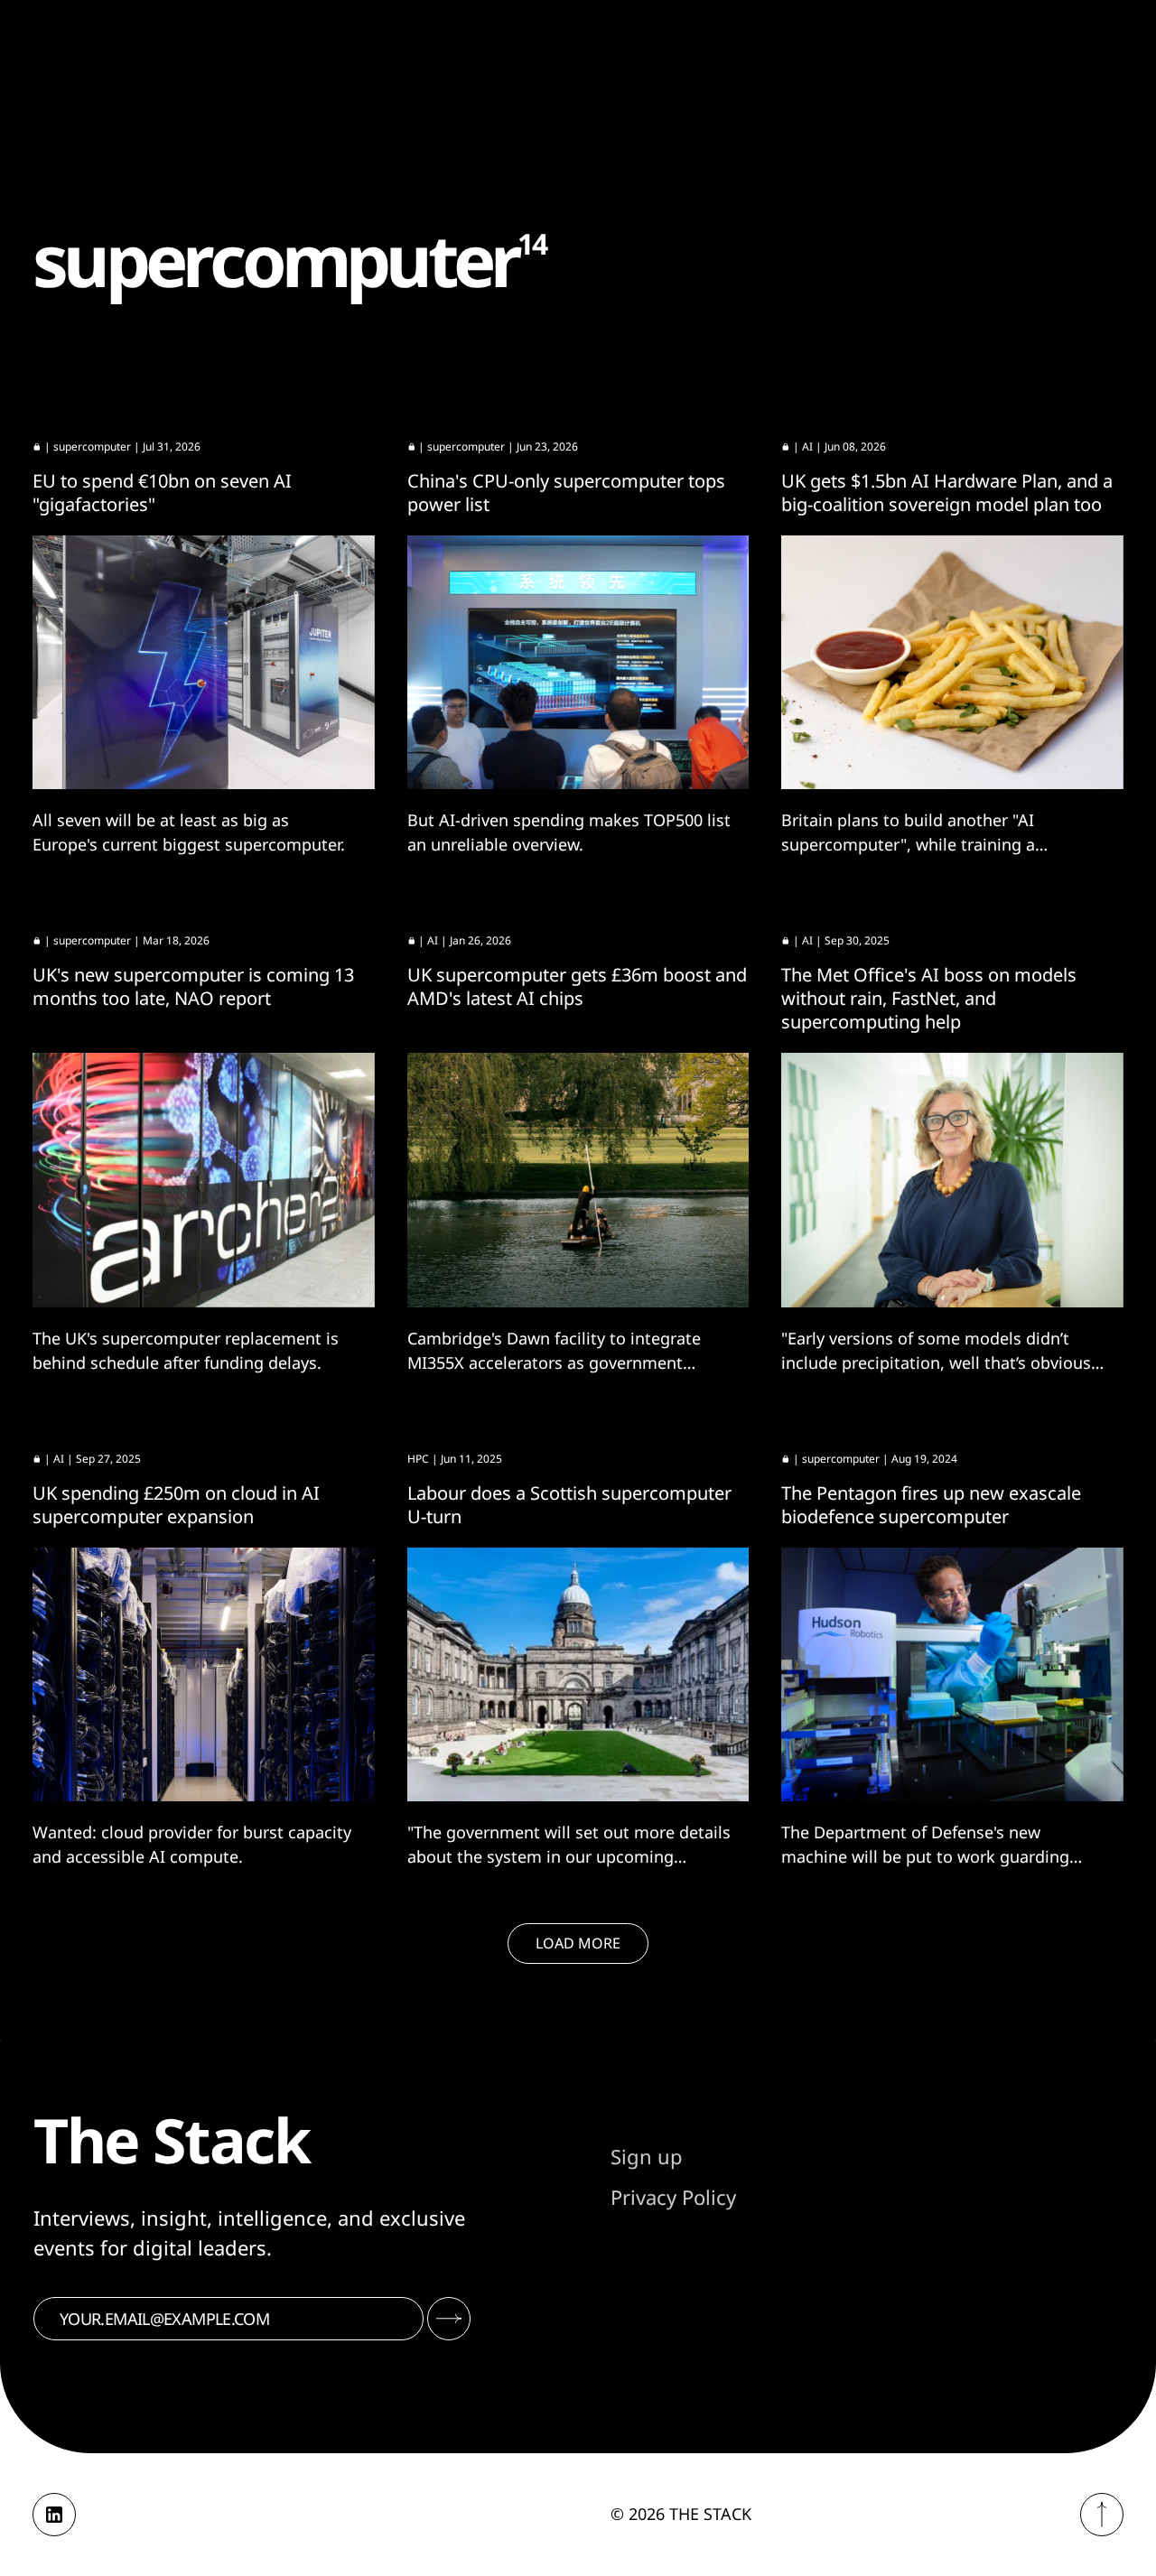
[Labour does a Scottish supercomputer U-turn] (578, 1675)
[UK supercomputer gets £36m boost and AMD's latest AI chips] (578, 1180)
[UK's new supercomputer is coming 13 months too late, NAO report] (204, 1180)
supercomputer (92, 446)
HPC (418, 1459)
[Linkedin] (54, 2515)
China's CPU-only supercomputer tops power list (566, 493)
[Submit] (449, 2319)
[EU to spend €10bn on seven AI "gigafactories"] (204, 663)
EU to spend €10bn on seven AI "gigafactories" (162, 493)
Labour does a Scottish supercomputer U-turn (569, 1505)
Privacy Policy (673, 2197)
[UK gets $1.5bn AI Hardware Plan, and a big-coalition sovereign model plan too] (952, 663)
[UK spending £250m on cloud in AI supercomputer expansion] (204, 1675)
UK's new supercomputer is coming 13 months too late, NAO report (193, 986)
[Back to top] (1102, 2515)
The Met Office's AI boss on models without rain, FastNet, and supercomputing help (929, 998)
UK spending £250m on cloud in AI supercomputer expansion (176, 1505)
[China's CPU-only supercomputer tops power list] (578, 663)
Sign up (647, 2156)
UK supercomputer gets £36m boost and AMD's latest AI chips (577, 986)
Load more (578, 1943)
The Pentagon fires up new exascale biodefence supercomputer (931, 1505)
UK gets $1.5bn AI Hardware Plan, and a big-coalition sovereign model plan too (947, 493)
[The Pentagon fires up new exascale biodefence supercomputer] (952, 1675)
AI (807, 446)
